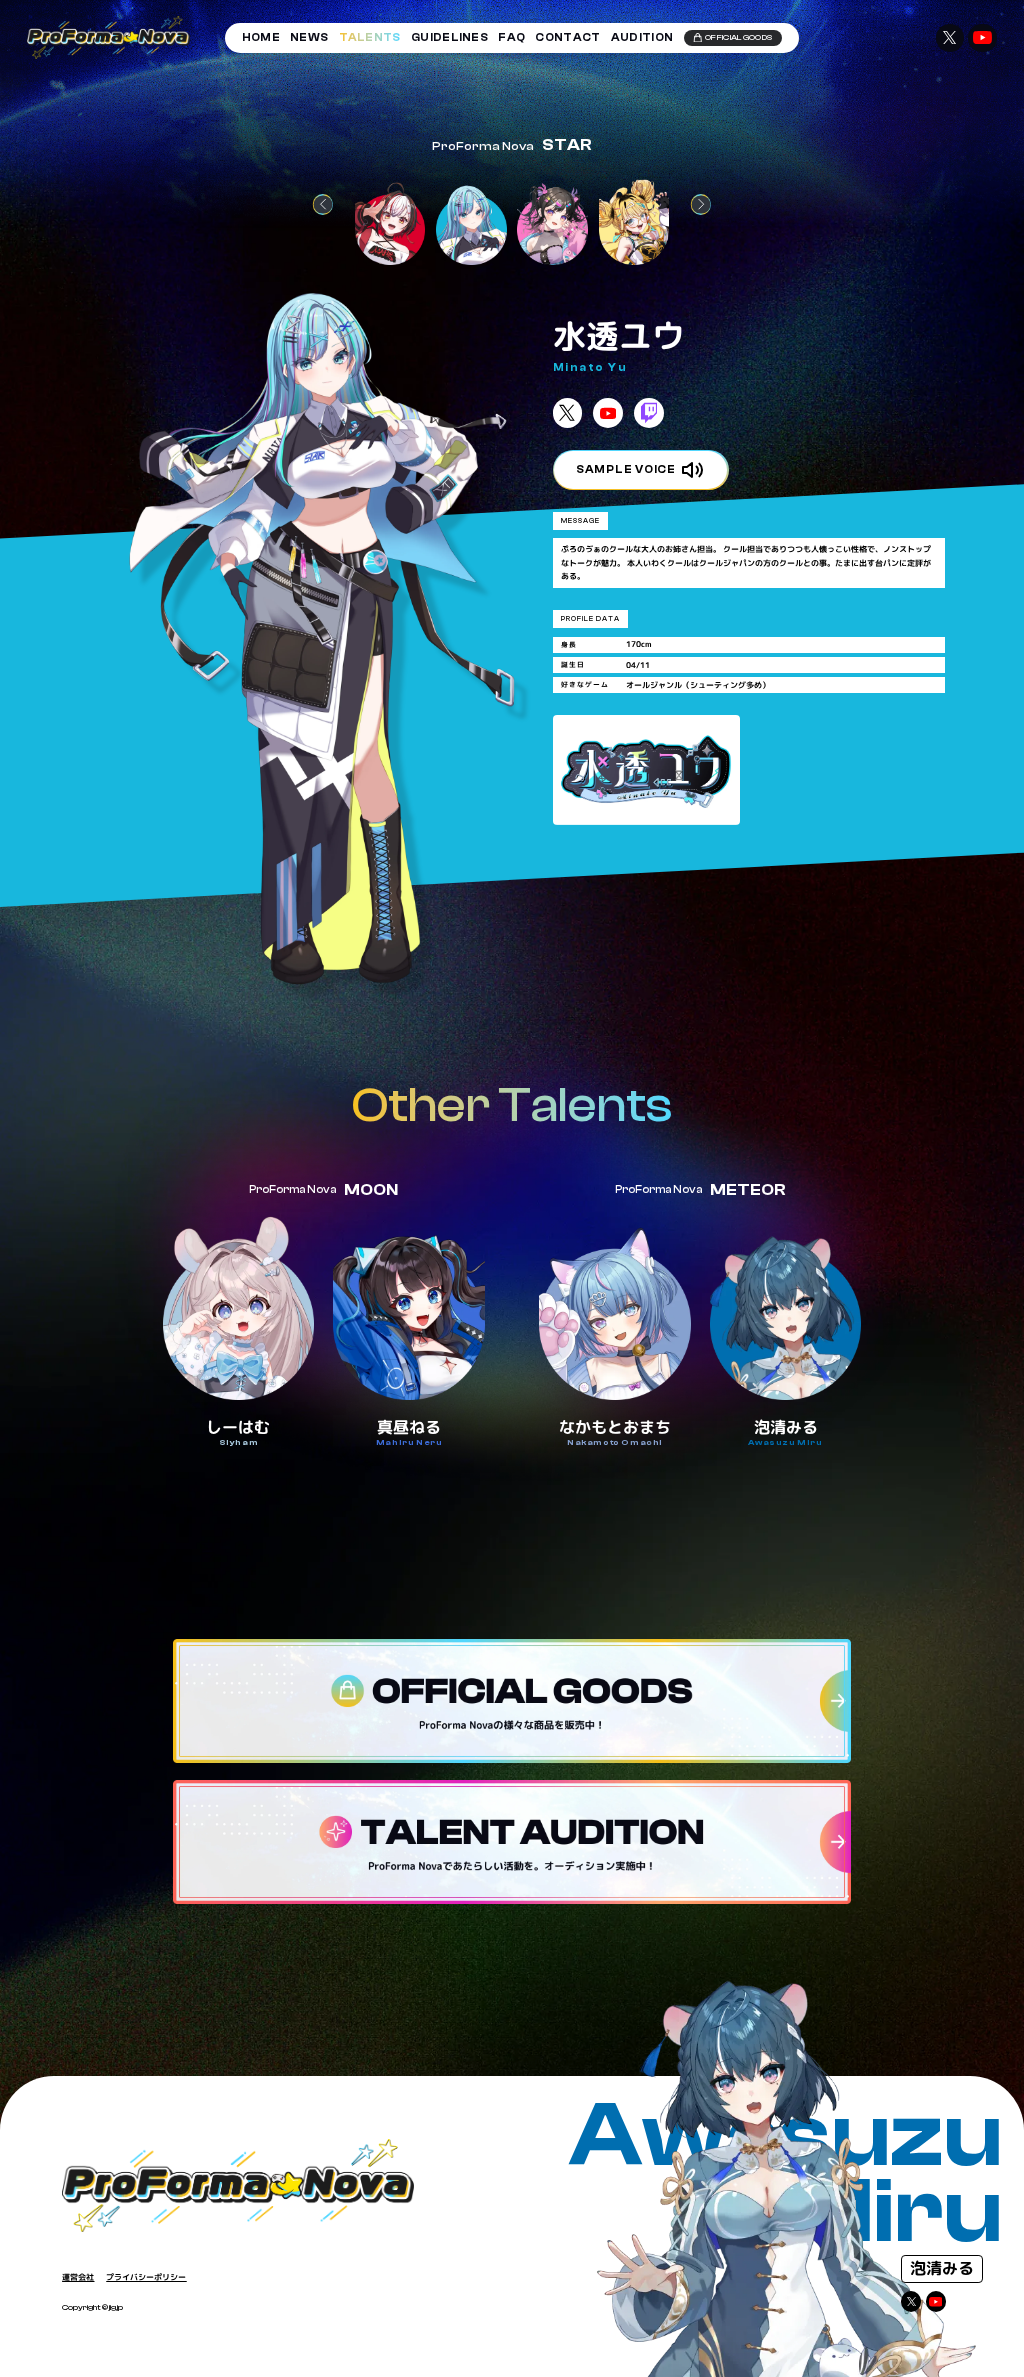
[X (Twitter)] (911, 2301)
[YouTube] (936, 2301)
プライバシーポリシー (146, 2277)
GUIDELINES (449, 37)
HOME (261, 37)
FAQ (511, 37)
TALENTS (370, 37)
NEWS (309, 37)
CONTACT (567, 37)
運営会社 (78, 2277)
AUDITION (642, 37)
